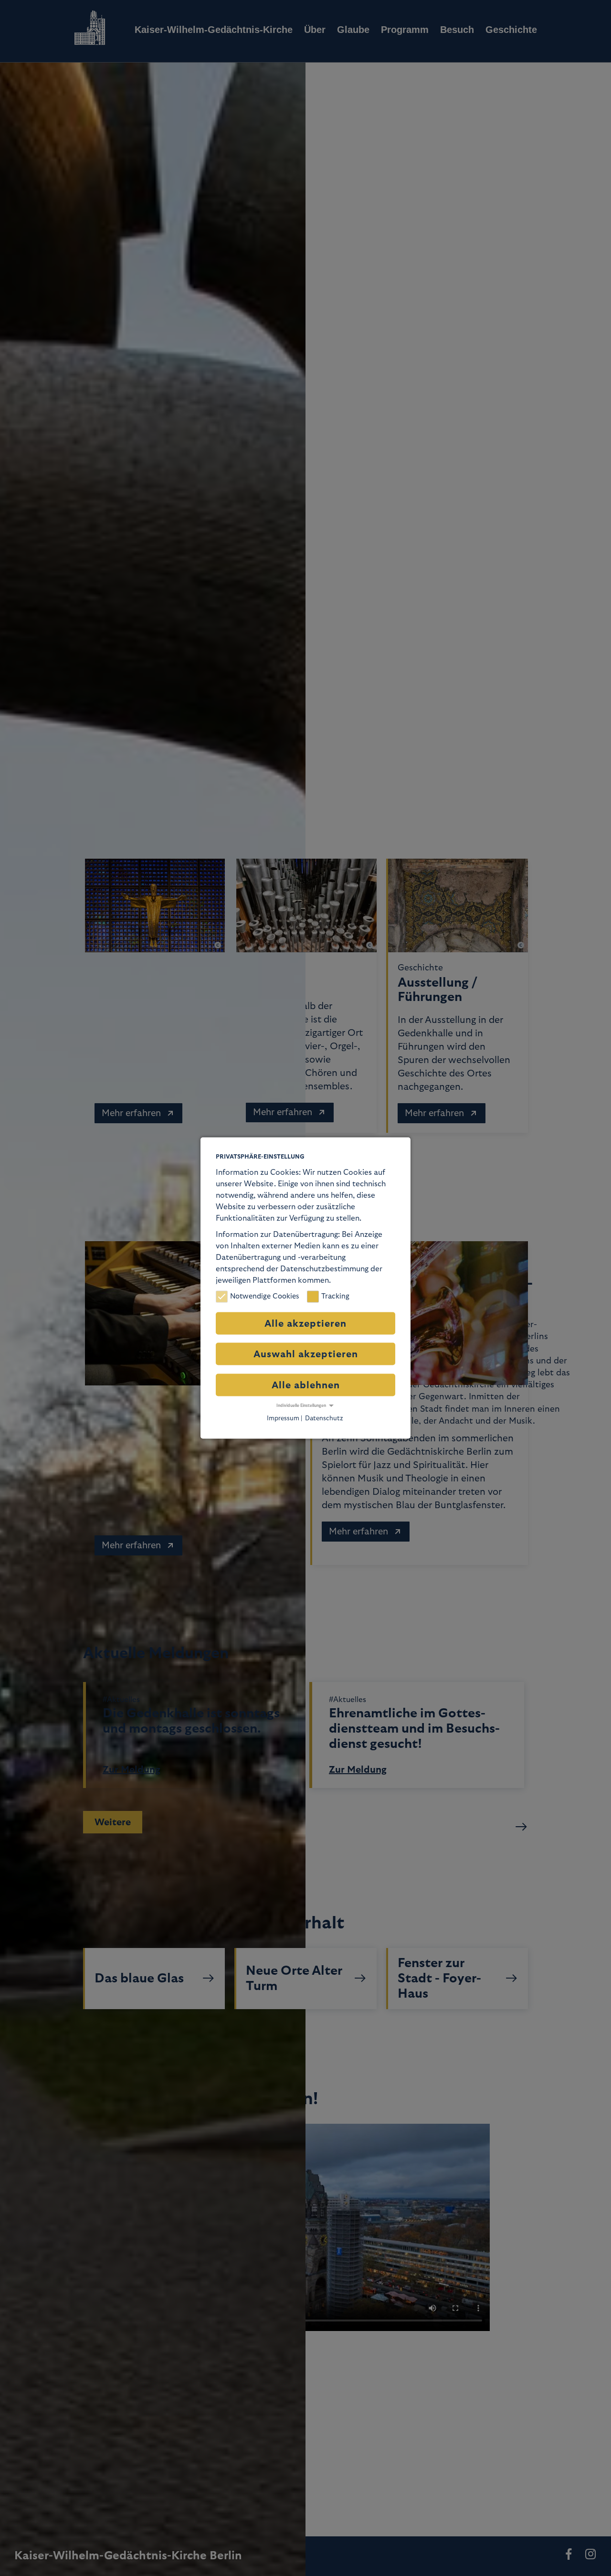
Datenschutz (324, 1418)
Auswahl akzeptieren (306, 1354)
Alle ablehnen (306, 1385)
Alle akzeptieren (305, 1323)
